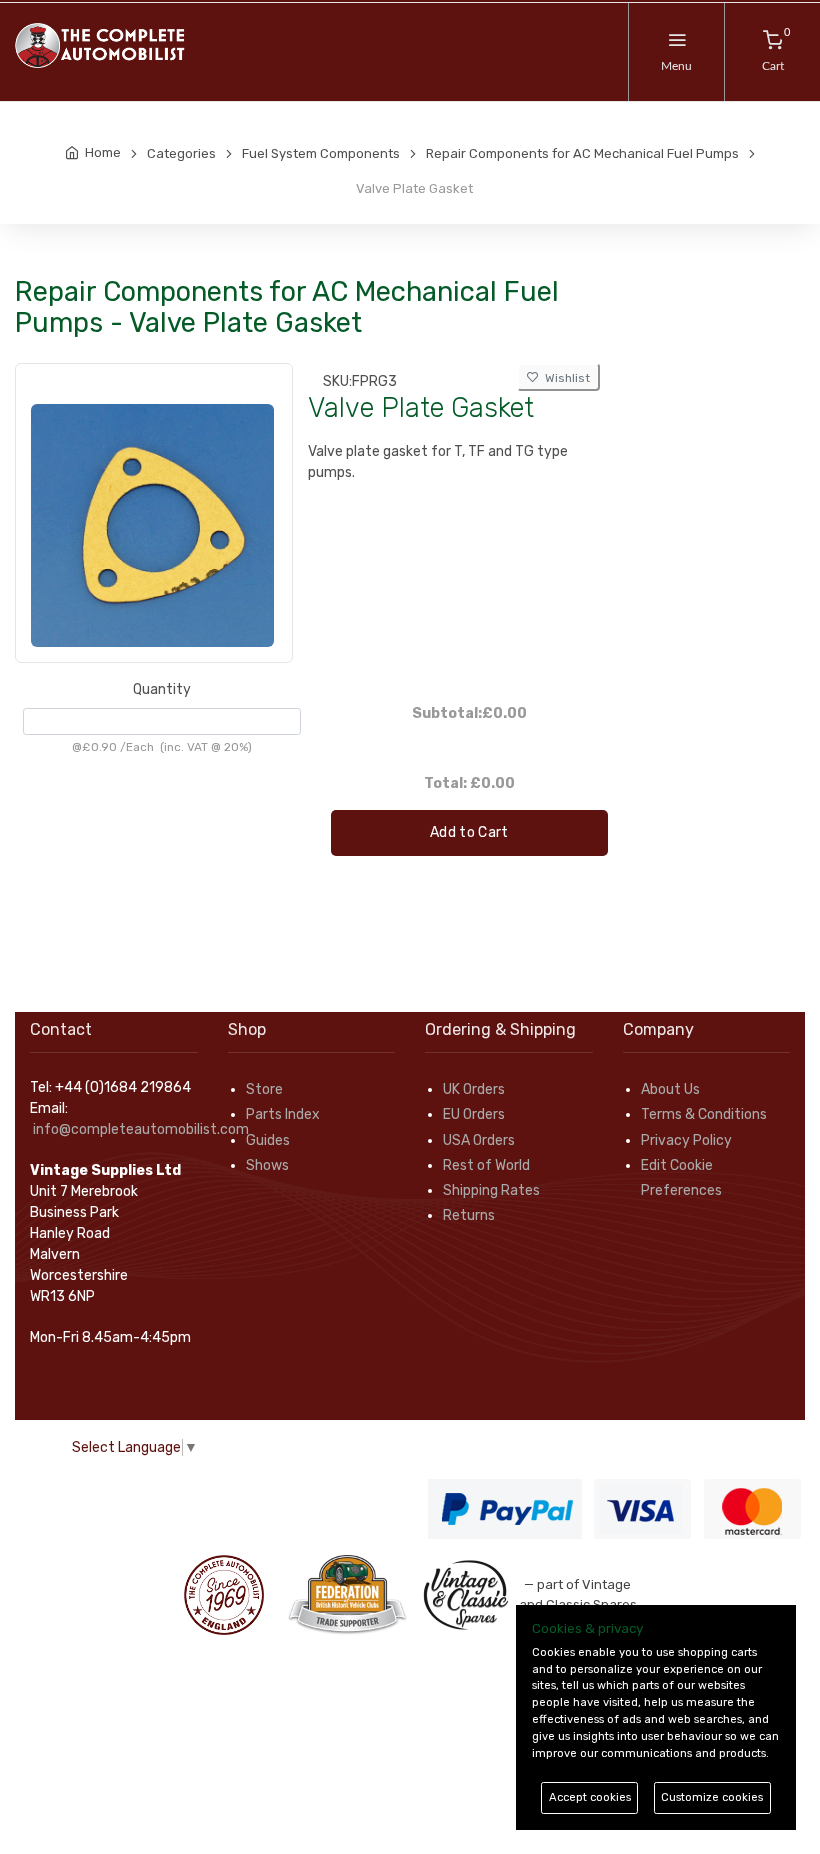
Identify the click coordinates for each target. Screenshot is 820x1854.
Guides (268, 1140)
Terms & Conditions (704, 1114)
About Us (670, 1089)
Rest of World (486, 1165)
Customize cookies (712, 1797)
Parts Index (283, 1114)
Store (264, 1089)
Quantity (162, 689)
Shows (267, 1165)
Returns (469, 1215)
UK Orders (474, 1089)
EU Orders (474, 1114)
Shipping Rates (491, 1190)
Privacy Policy (686, 1140)
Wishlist (564, 378)
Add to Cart (469, 832)
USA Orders (479, 1140)
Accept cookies (590, 1797)
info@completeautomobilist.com (141, 1129)
